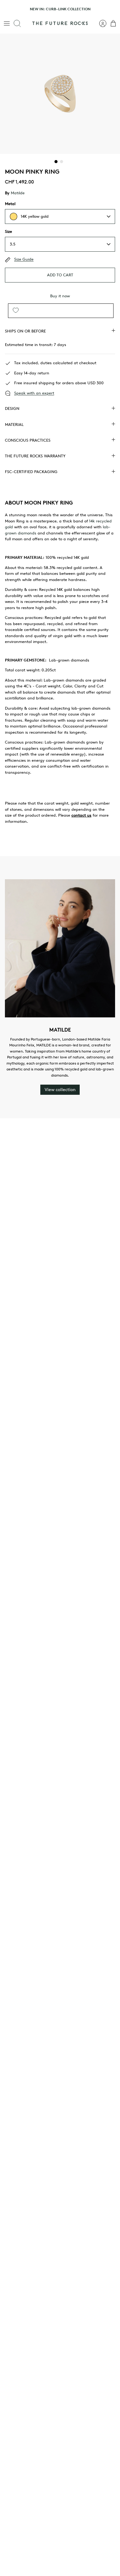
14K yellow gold (35, 216)
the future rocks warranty (35, 456)
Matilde (18, 193)
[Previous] (8, 9)
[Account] (100, 23)
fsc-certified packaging (31, 472)
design (12, 408)
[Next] (112, 9)
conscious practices (28, 440)
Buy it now (60, 296)
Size (8, 231)
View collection (60, 1090)
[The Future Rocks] (60, 23)
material (14, 425)
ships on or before (25, 331)
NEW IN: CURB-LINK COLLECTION (60, 9)
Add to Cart (60, 275)
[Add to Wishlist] (16, 311)
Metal (10, 204)
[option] (60, 94)
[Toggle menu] (7, 23)
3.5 (13, 244)
